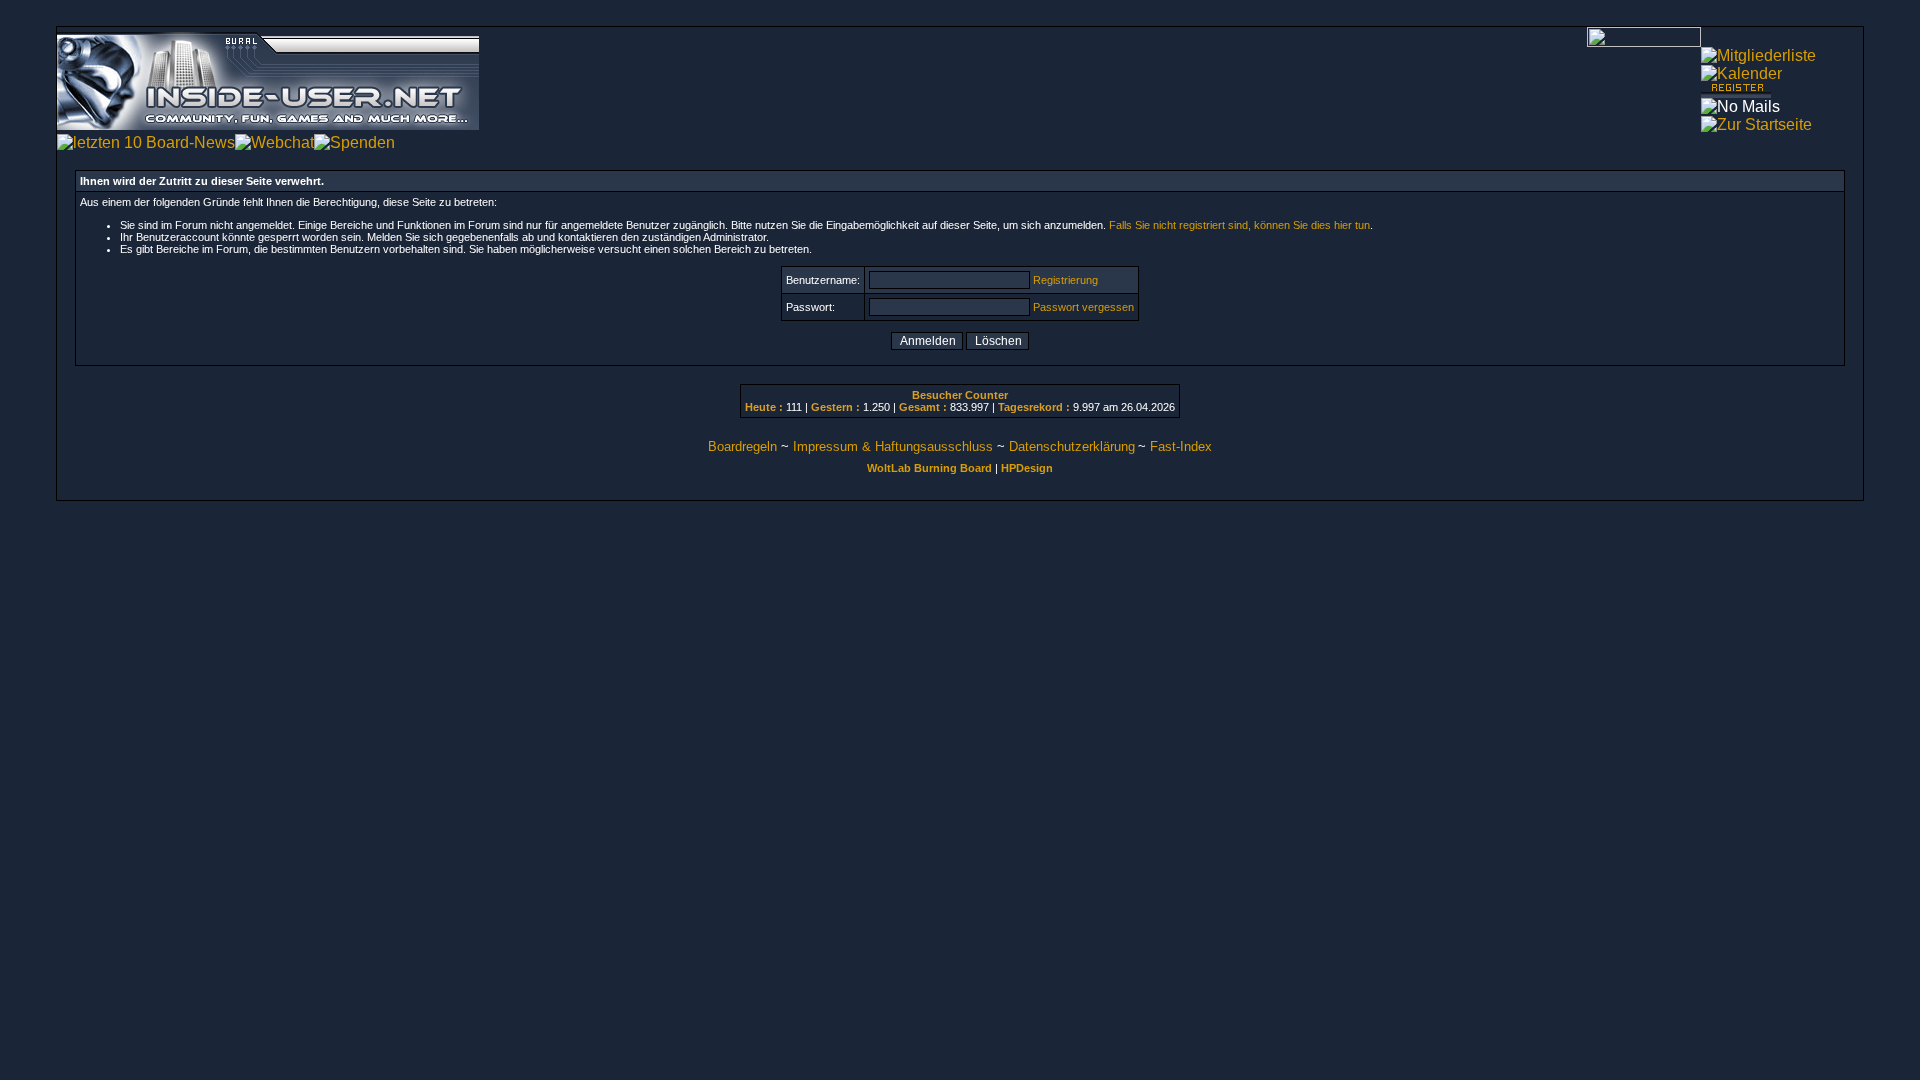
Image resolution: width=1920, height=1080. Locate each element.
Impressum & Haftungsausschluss (893, 446)
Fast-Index (1181, 446)
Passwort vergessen (1083, 307)
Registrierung (1065, 280)
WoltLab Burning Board (929, 468)
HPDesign (1027, 468)
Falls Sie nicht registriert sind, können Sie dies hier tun (1239, 225)
